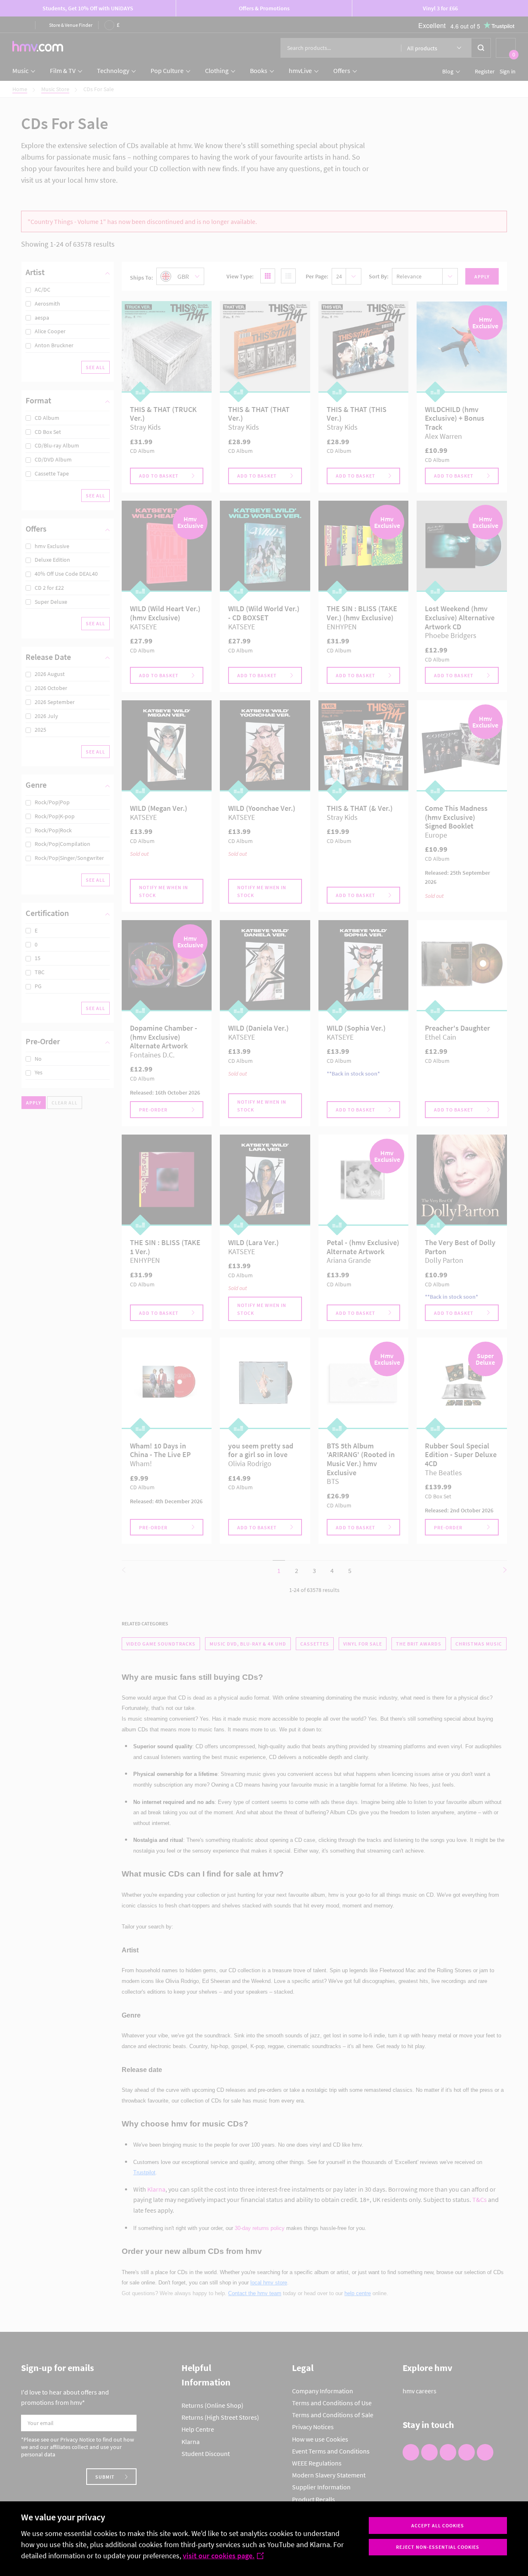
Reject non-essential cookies (438, 2547)
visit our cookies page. (219, 2556)
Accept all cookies (438, 2525)
